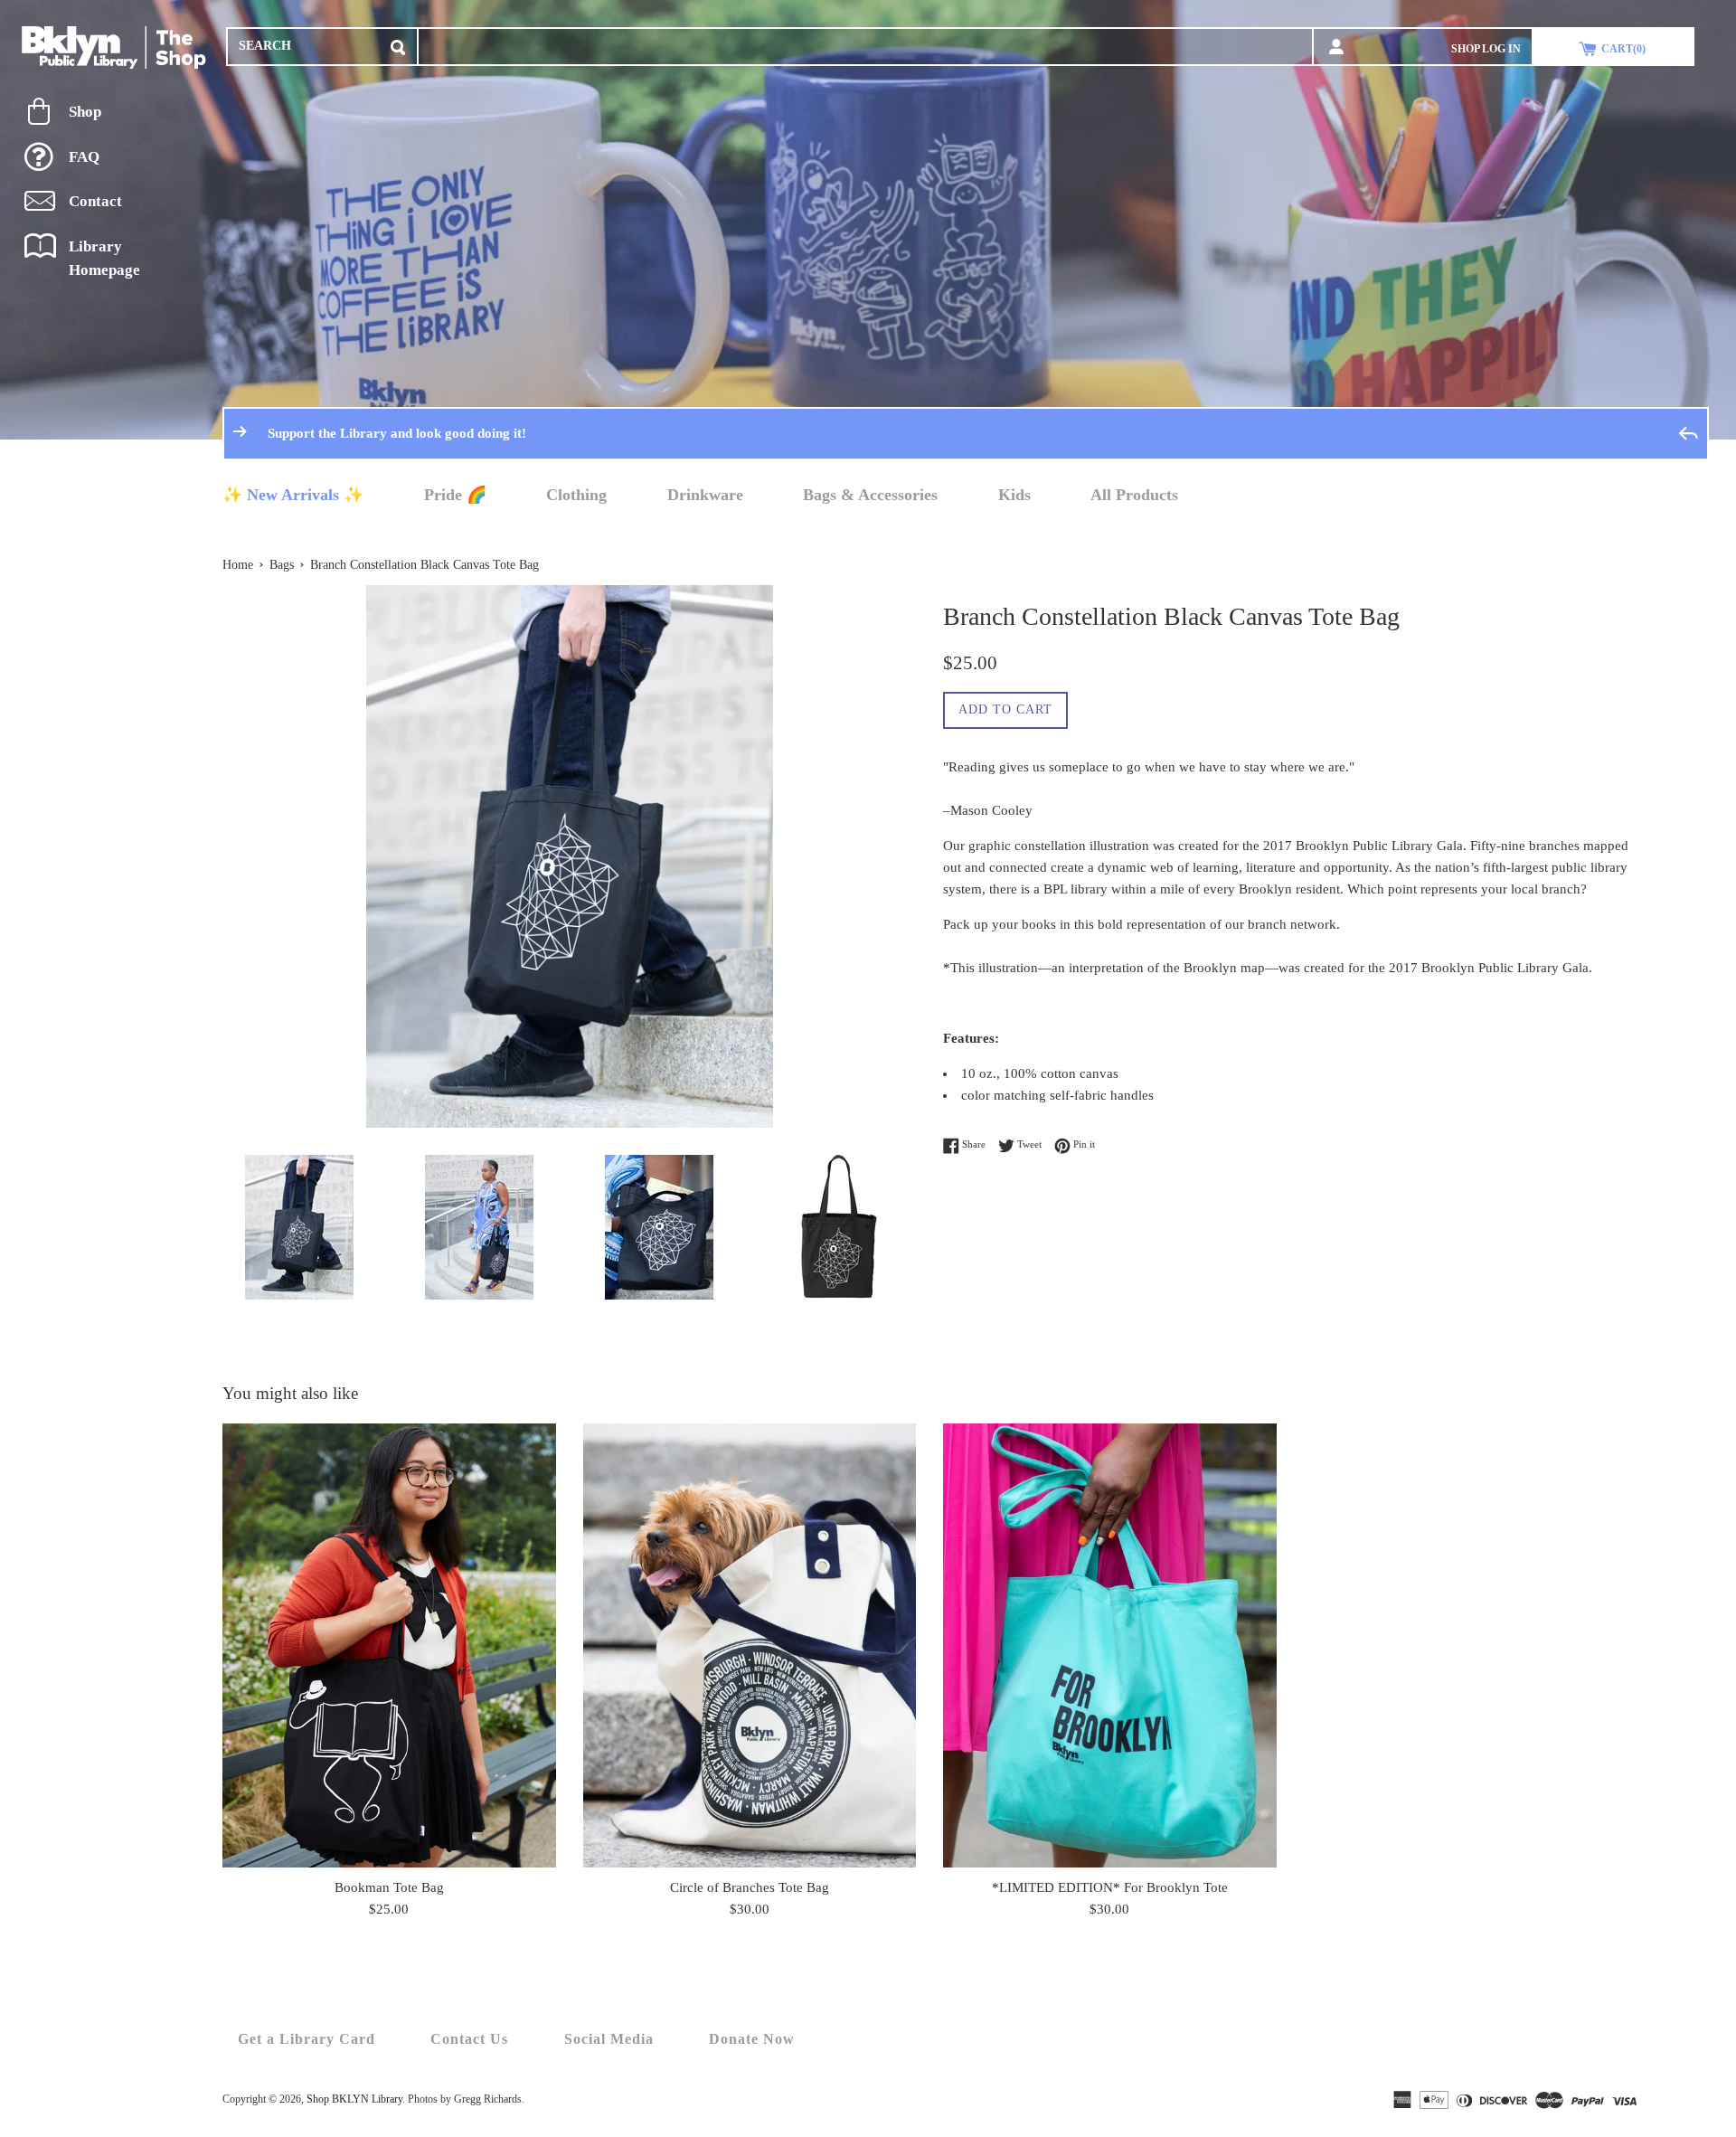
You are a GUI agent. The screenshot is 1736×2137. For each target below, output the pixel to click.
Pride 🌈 (455, 495)
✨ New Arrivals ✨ (293, 495)
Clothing (576, 495)
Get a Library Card (307, 2039)
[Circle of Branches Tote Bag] (750, 1645)
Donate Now (752, 2039)
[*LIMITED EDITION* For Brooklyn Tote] (1110, 1645)
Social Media (609, 2039)
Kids (1014, 495)
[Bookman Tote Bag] (389, 1645)
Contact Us (469, 2039)
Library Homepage (104, 258)
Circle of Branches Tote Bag (750, 1887)
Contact (95, 201)
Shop (85, 112)
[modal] (398, 44)
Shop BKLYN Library (354, 2099)
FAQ (84, 157)
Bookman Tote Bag (389, 1887)
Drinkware (705, 495)
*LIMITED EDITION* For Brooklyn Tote (1110, 1887)
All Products (1134, 495)
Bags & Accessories (870, 495)
